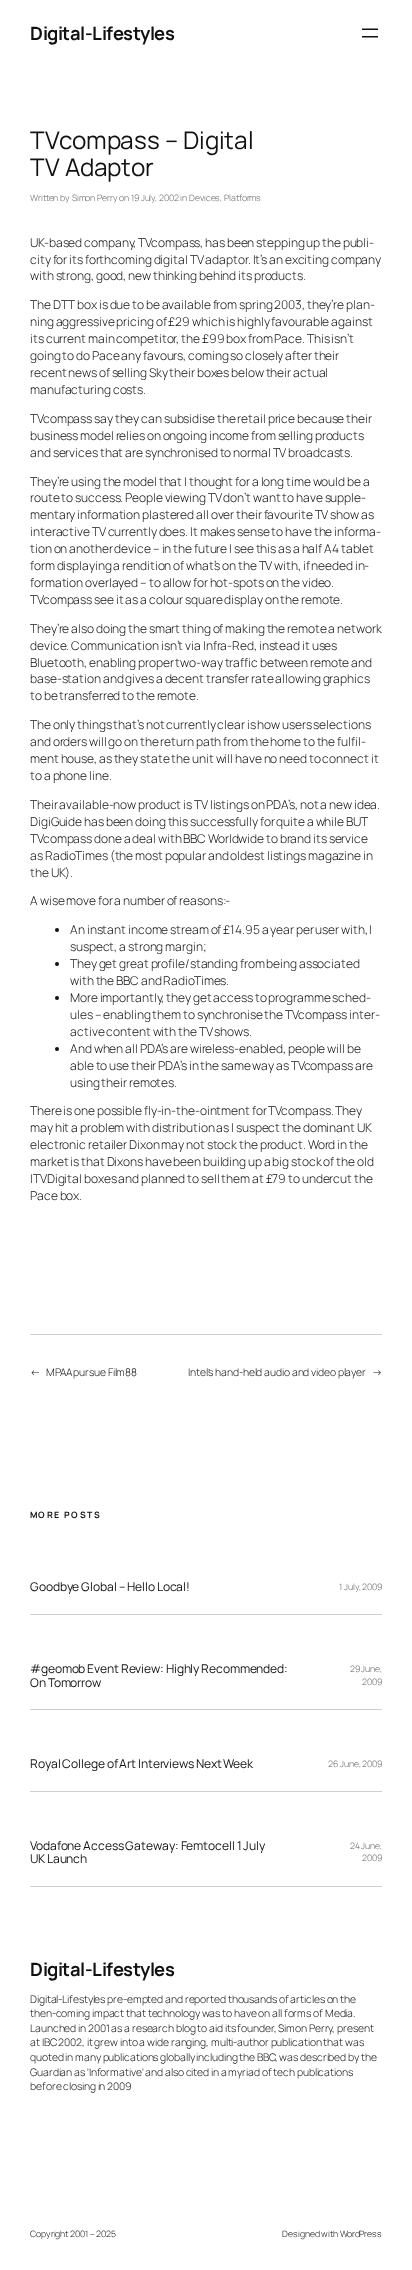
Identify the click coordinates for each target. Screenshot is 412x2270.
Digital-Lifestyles (102, 32)
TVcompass (169, 242)
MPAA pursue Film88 (91, 1372)
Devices (204, 198)
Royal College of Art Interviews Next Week (141, 1764)
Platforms (242, 198)
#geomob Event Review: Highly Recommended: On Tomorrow (159, 1675)
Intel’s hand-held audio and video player (277, 1372)
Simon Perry (95, 198)
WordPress (361, 2234)
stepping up (288, 242)
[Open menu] (370, 33)
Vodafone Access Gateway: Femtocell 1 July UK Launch (147, 1852)
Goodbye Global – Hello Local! (110, 1587)
